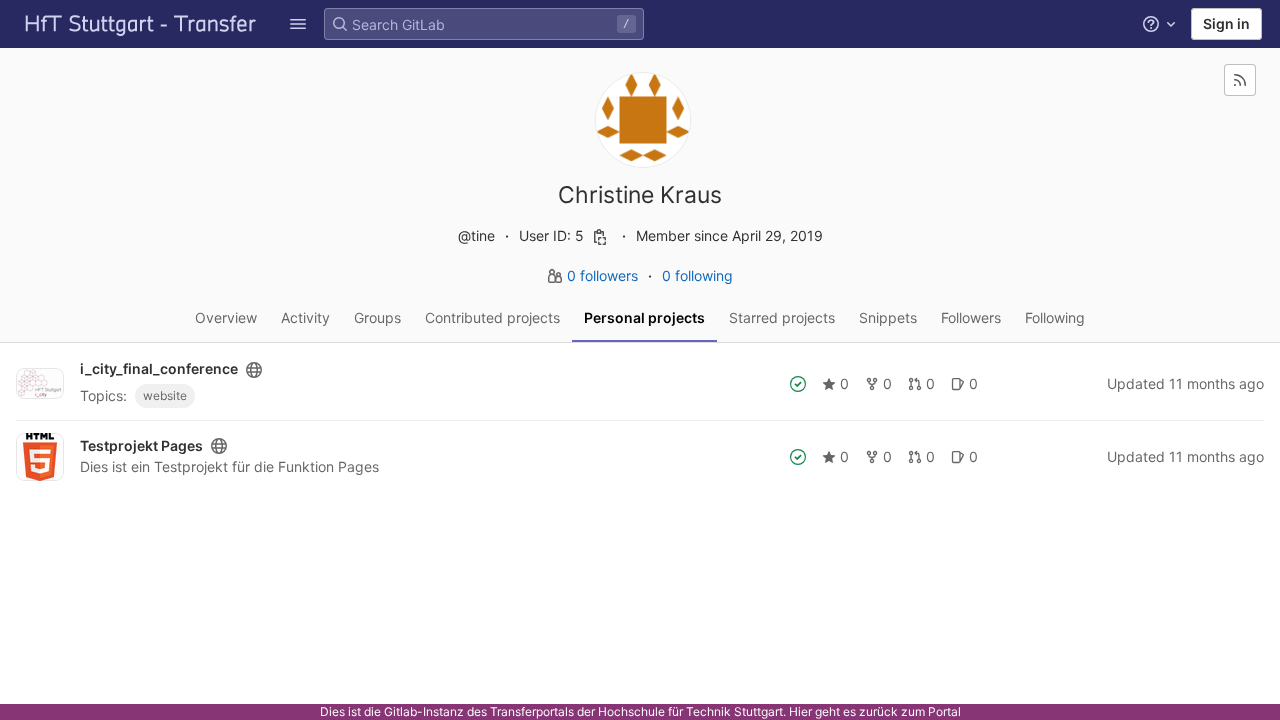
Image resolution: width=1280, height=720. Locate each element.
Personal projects (644, 317)
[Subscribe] (1240, 80)
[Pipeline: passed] (798, 384)
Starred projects (782, 317)
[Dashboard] (141, 24)
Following (1055, 317)
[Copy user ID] (600, 237)
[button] (298, 24)
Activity (305, 317)
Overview (226, 317)
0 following (697, 275)
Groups (377, 317)
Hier (800, 711)
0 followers (604, 275)
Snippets (888, 317)
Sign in (1226, 23)
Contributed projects (492, 317)
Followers (971, 317)
